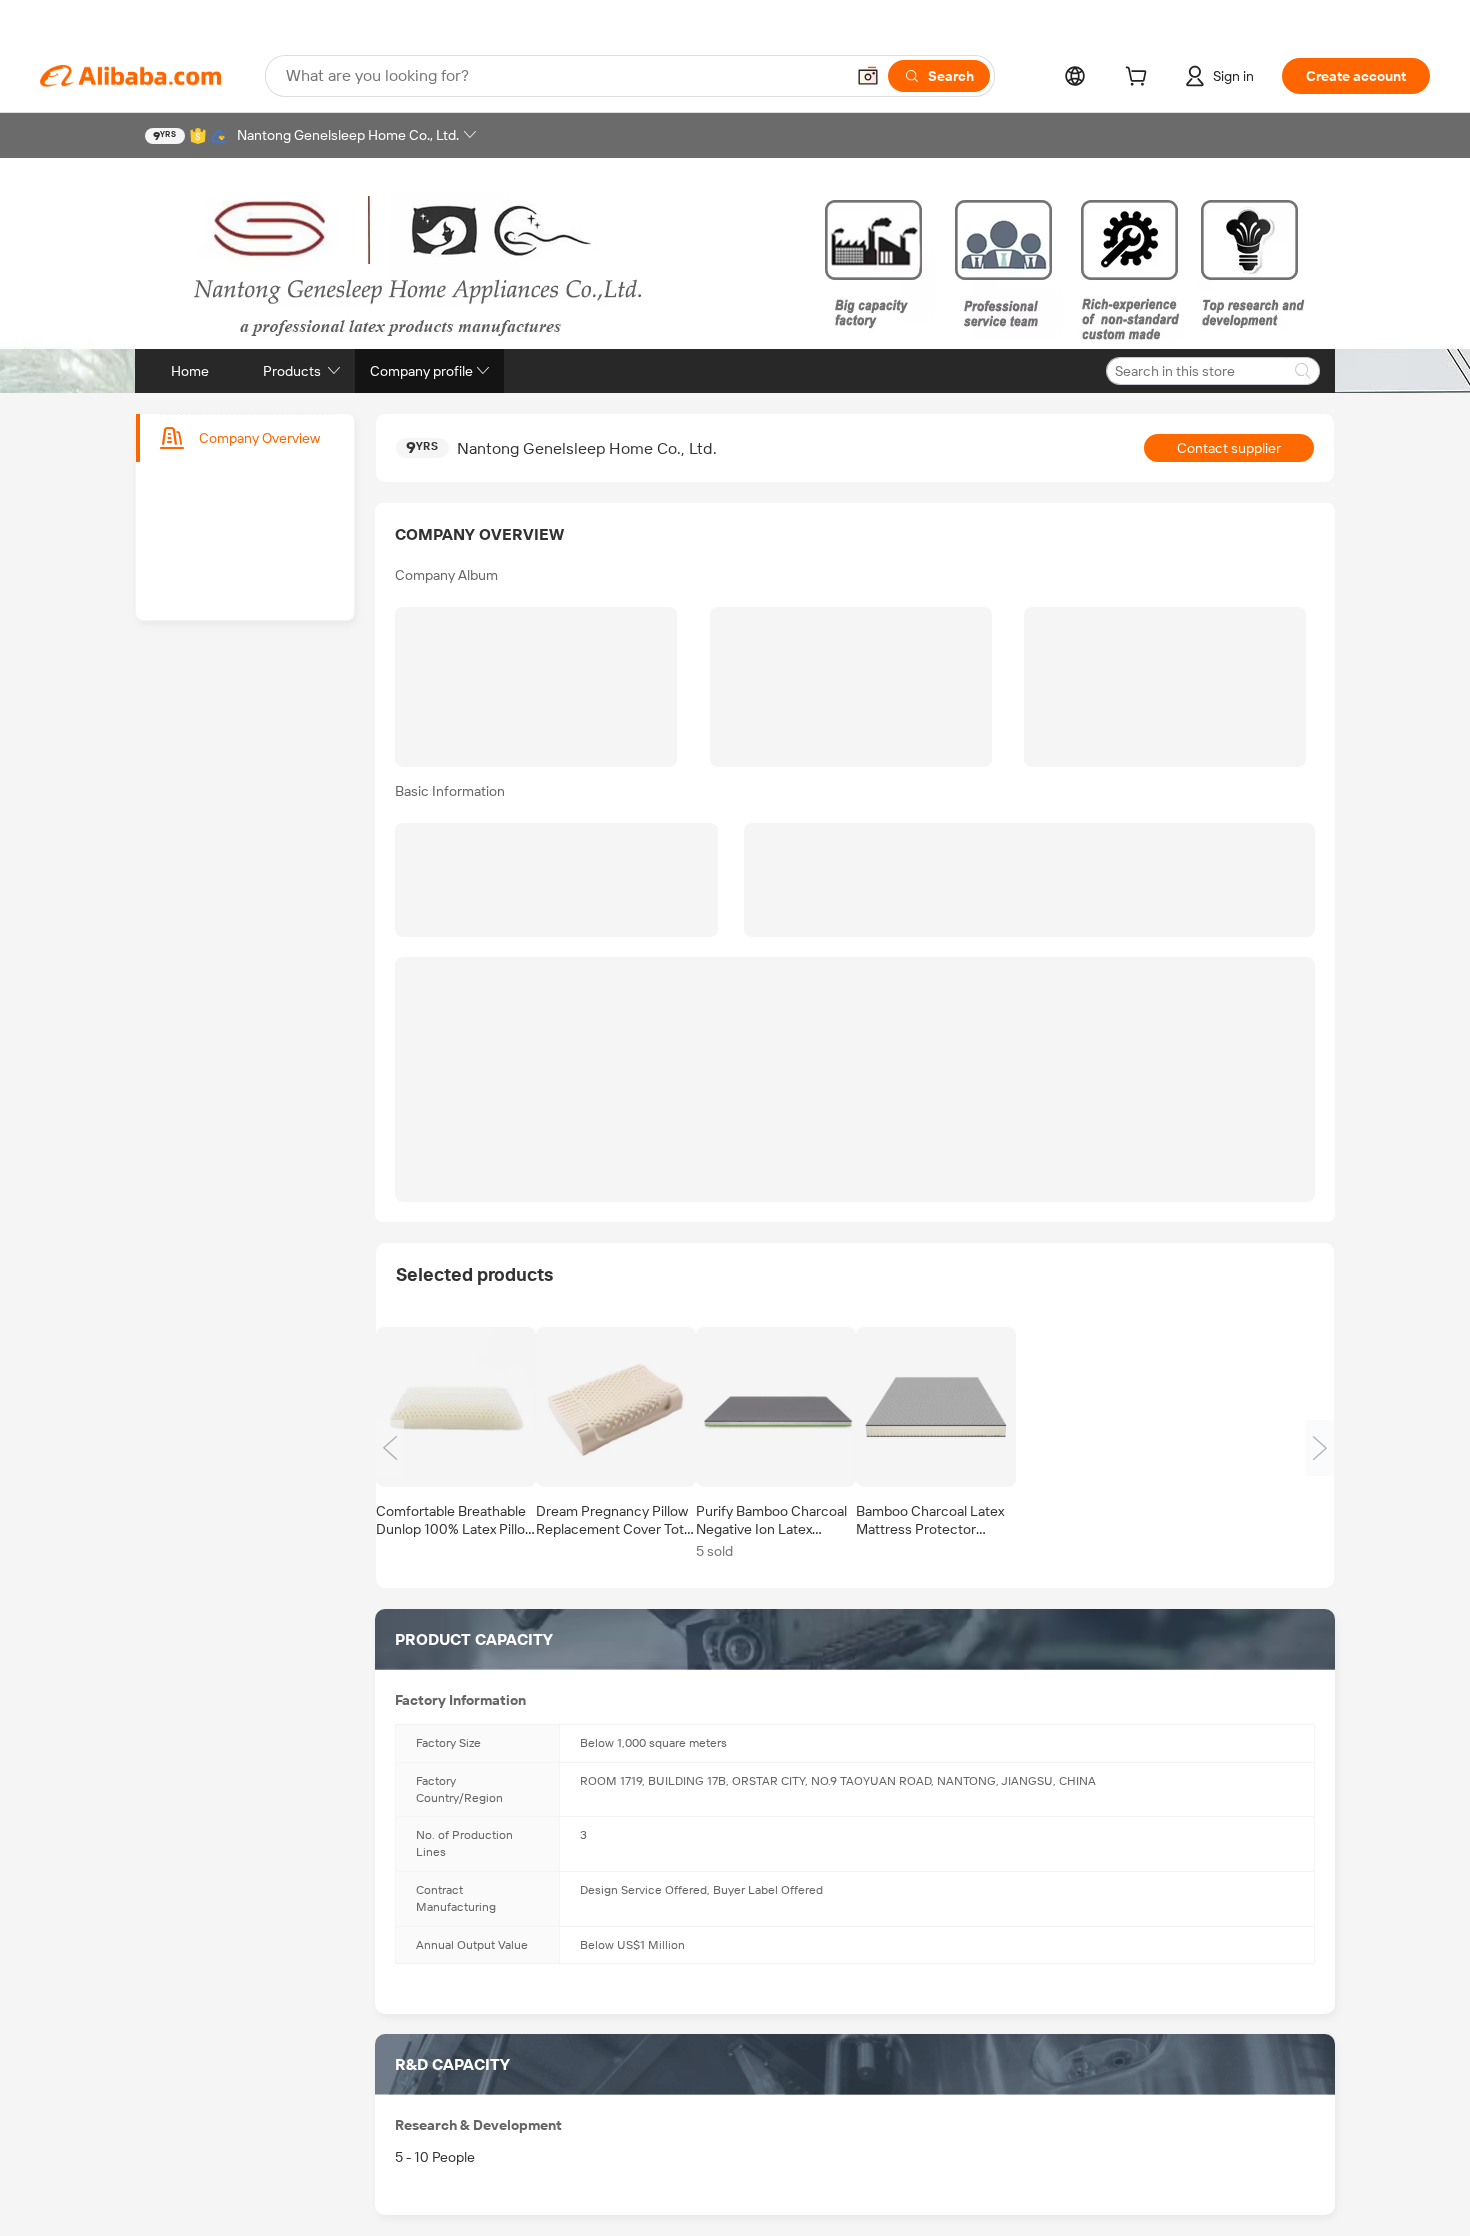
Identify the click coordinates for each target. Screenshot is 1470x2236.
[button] (868, 76)
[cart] (1140, 79)
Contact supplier (1229, 448)
